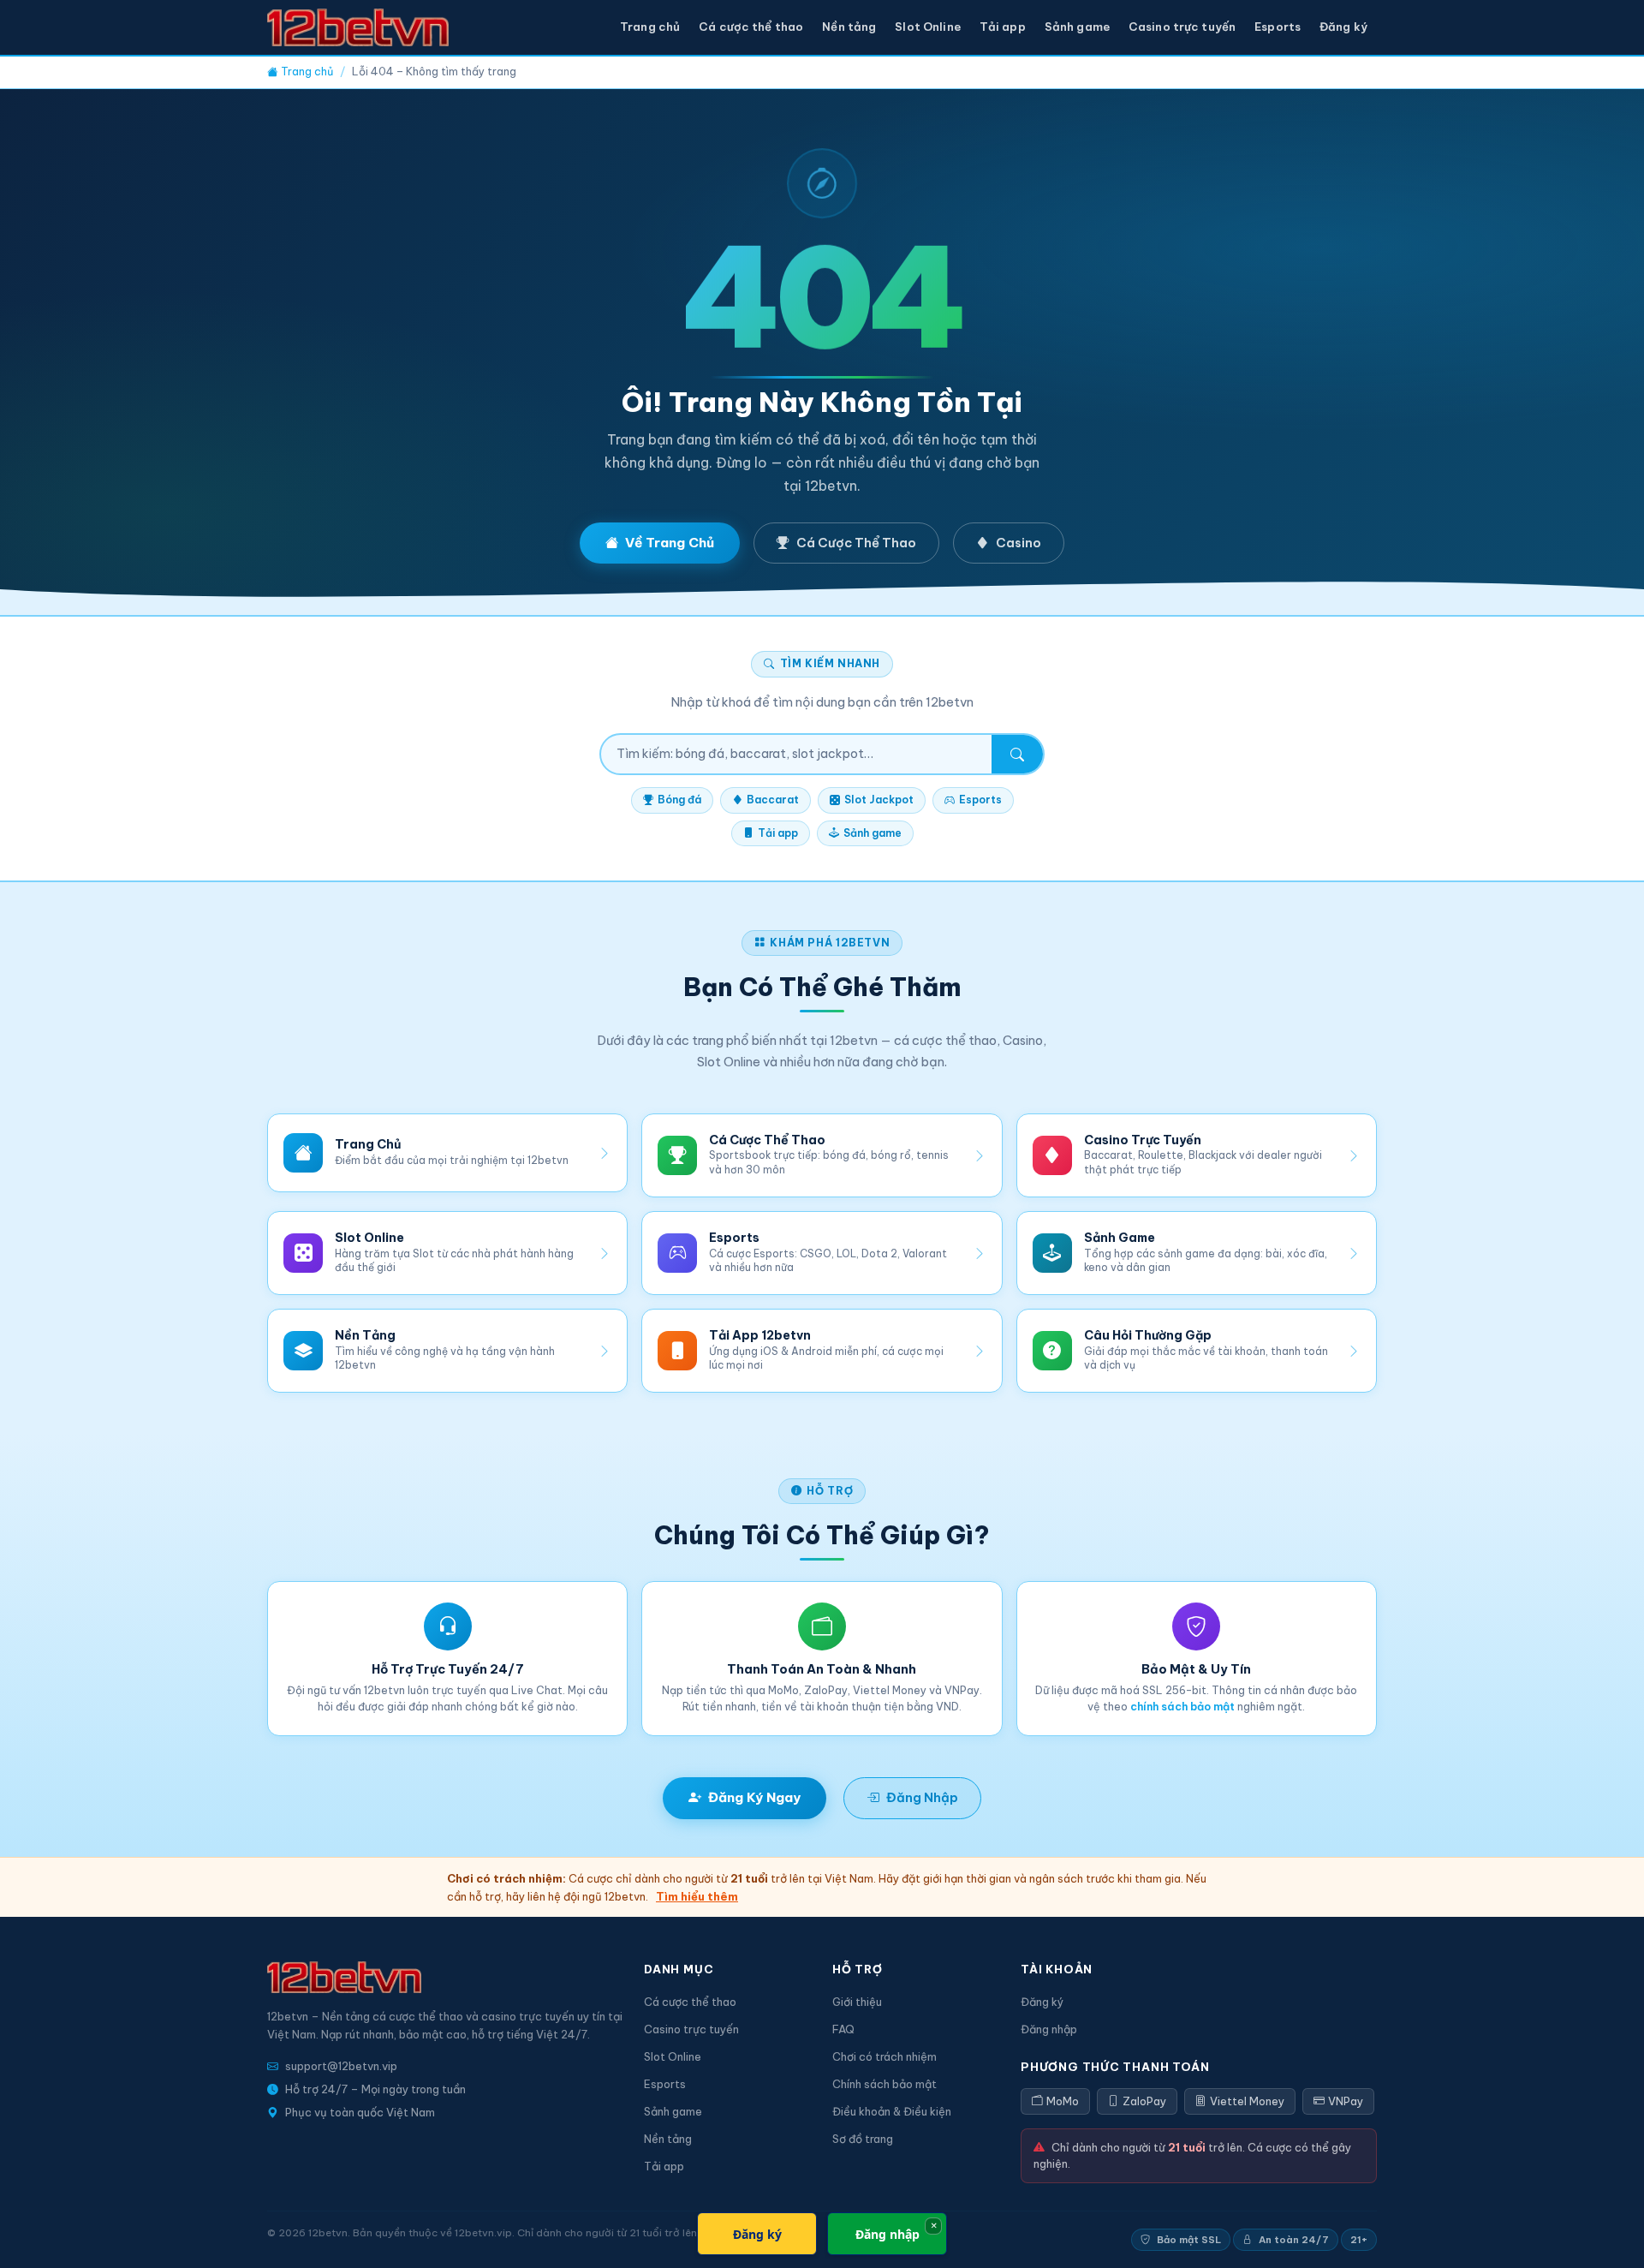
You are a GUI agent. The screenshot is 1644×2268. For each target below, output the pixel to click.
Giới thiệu (857, 2002)
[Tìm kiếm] (1017, 755)
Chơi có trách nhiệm (885, 2056)
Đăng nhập (1049, 2029)
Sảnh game (1077, 27)
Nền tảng (849, 27)
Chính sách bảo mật (885, 2084)
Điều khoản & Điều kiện (892, 2111)
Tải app (1003, 27)
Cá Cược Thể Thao (856, 543)
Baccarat (773, 800)
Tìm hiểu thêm (697, 1896)
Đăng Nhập (922, 1797)
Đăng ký (1343, 27)
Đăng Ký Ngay (754, 1797)
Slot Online (927, 27)
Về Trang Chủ (670, 543)
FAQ (843, 2029)
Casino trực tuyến (1182, 27)
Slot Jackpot (879, 800)
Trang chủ (650, 27)
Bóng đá (679, 800)
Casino (1019, 543)
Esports (1278, 27)
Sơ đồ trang (863, 2139)
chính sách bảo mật (1182, 1707)
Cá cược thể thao (751, 27)
